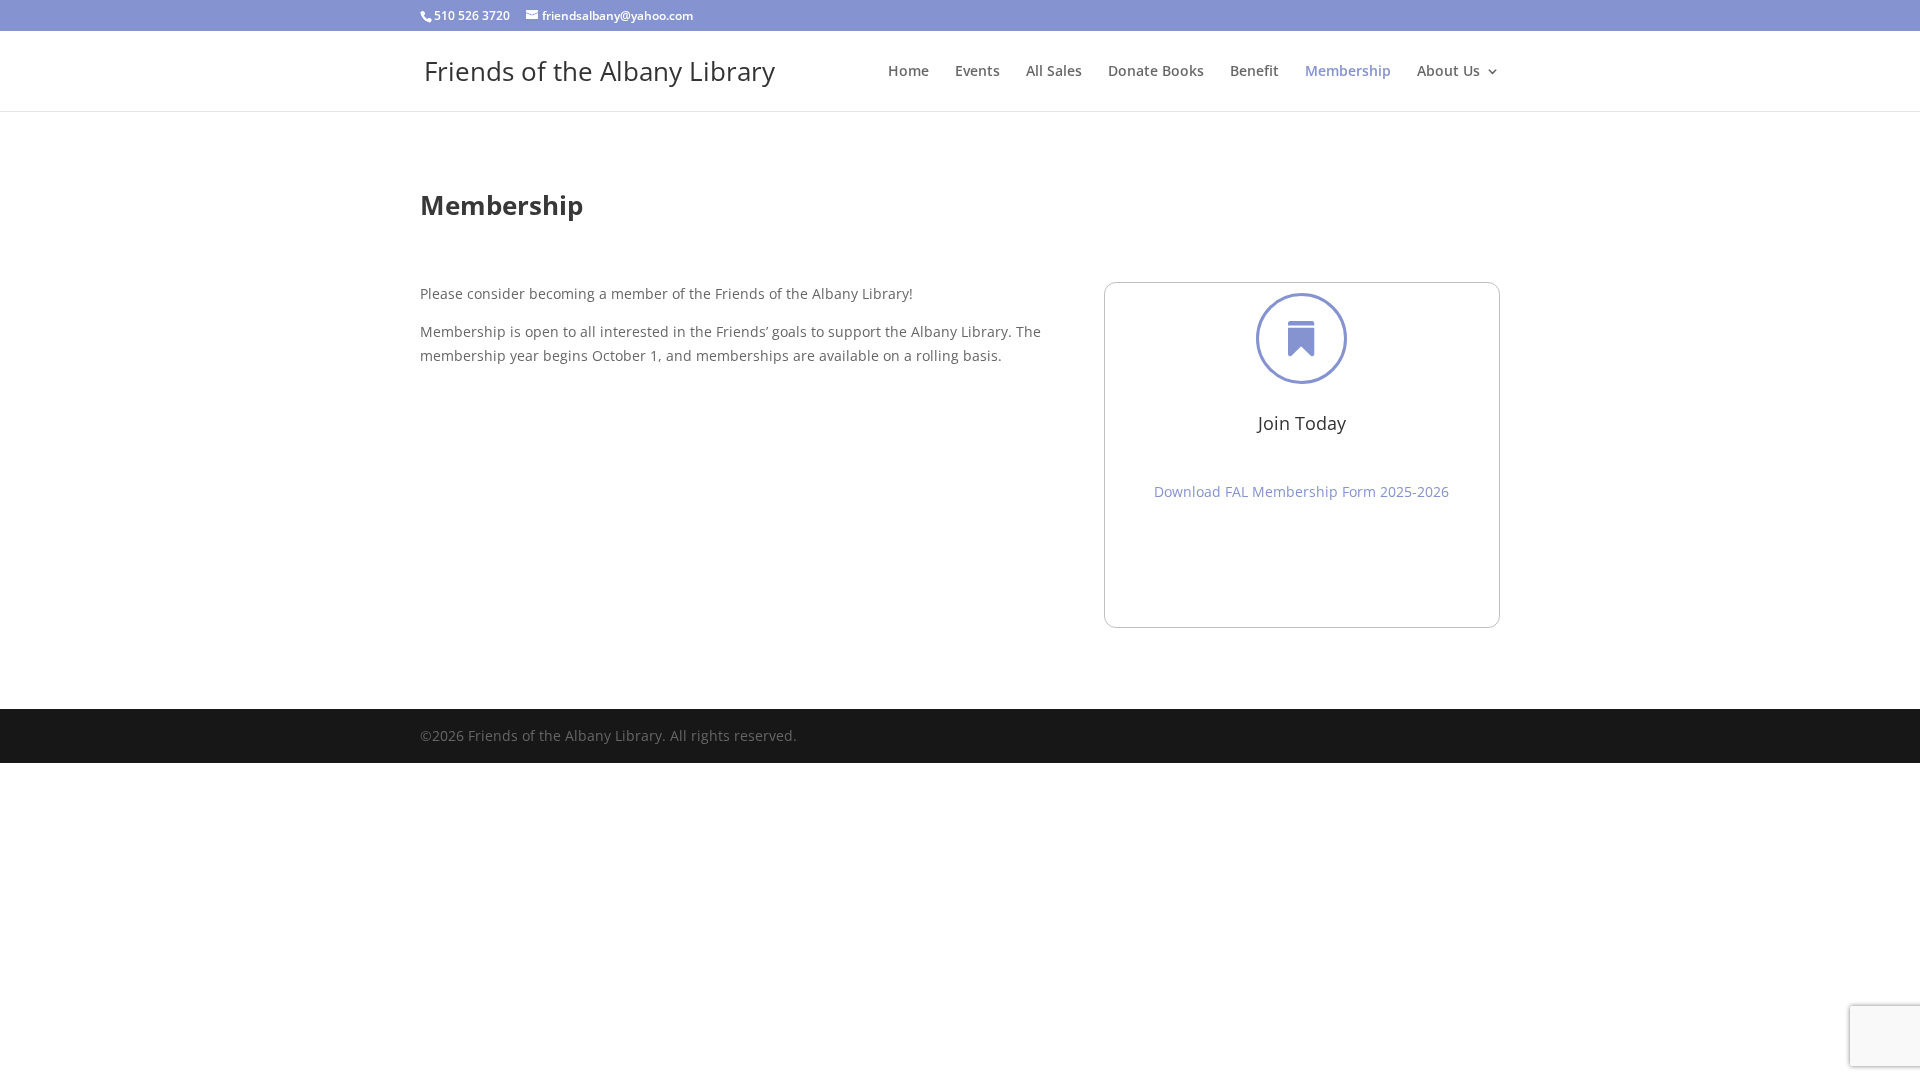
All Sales (1054, 72)
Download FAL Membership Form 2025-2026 (1301, 491)
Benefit (1254, 72)
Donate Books (1156, 72)
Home (908, 72)
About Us (1448, 72)
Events (977, 72)
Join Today (1302, 423)
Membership (1348, 72)
